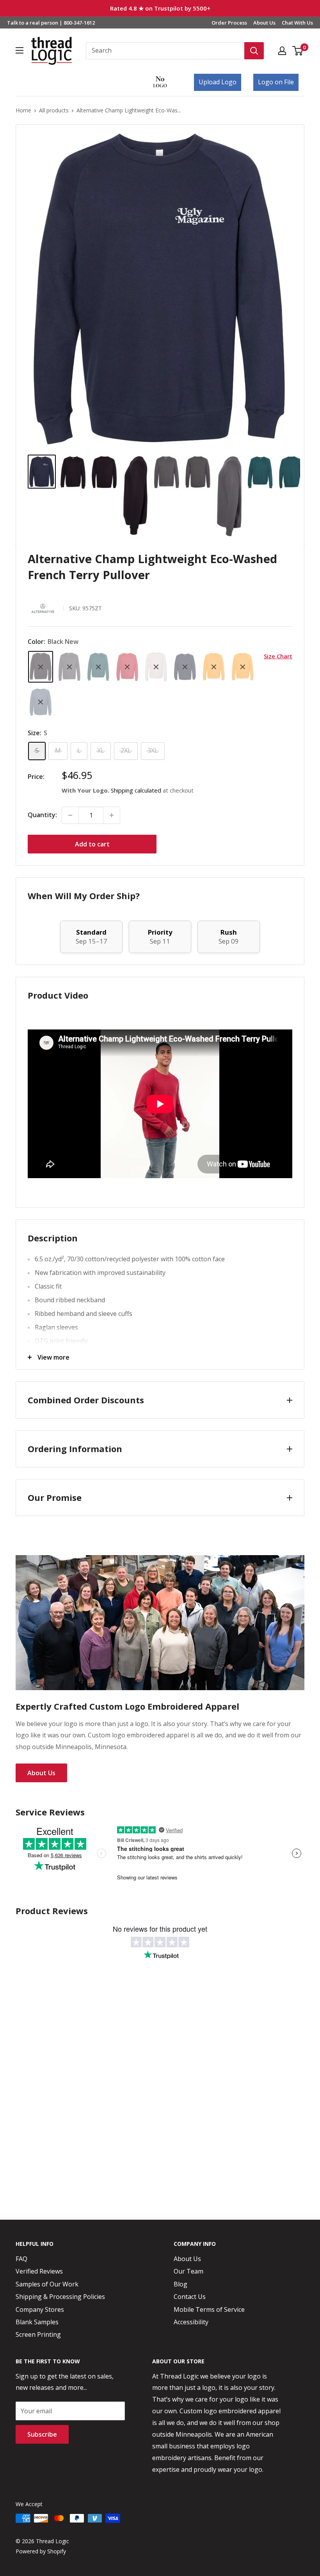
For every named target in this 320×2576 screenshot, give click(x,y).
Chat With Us (297, 23)
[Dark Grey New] (69, 667)
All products (54, 110)
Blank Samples (37, 2322)
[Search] (254, 51)
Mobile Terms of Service (209, 2309)
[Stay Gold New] (243, 667)
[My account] (282, 51)
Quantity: (42, 815)
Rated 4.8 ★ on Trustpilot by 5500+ (160, 8)
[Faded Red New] (127, 667)
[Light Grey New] (156, 667)
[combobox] (165, 51)
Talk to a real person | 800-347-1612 (51, 23)
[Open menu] (20, 50)
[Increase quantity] (112, 815)
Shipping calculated (136, 790)
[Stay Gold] (214, 667)
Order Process (229, 23)
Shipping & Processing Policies (60, 2297)
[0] (298, 51)
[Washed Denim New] (41, 702)
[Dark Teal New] (98, 667)
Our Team (188, 2271)
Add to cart (92, 844)
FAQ (21, 2259)
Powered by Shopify (41, 2551)
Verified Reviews (39, 2271)
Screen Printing (38, 2334)
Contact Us (190, 2297)
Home (23, 110)
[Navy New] (185, 667)
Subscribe (42, 2434)
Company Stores (40, 2309)
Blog (180, 2284)
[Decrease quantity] (70, 815)
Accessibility (191, 2322)
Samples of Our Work (47, 2284)
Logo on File (276, 82)
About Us (264, 23)
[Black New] (41, 667)
